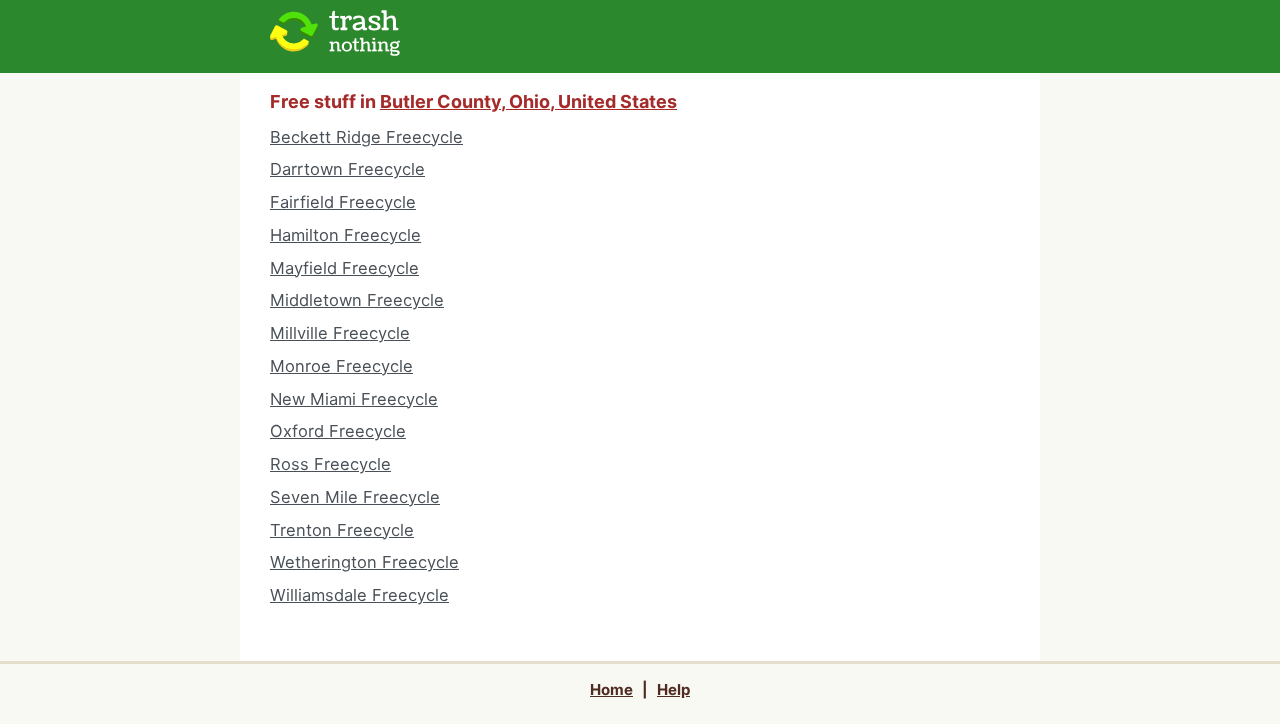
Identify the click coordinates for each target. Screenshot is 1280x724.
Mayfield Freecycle (344, 268)
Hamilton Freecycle (345, 235)
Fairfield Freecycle (343, 202)
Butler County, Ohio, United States (528, 101)
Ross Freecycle (330, 464)
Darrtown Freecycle (347, 169)
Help (673, 689)
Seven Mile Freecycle (355, 497)
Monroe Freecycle (341, 366)
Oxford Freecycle (338, 431)
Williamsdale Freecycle (359, 595)
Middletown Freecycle (357, 300)
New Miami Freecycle (354, 399)
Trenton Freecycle (342, 530)
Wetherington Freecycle (364, 562)
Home (611, 689)
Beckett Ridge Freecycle (366, 137)
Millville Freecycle (340, 333)
